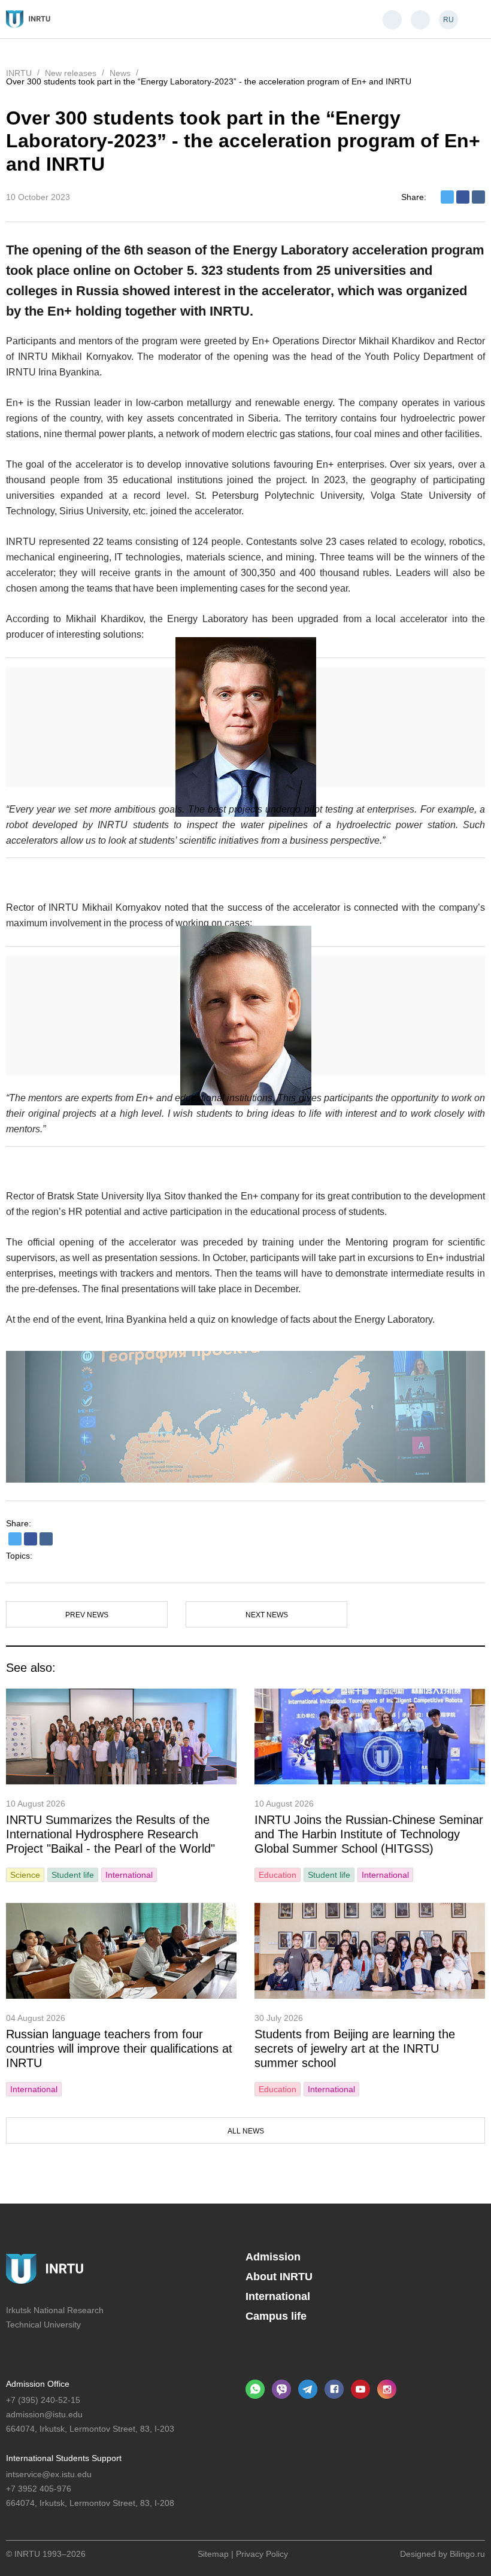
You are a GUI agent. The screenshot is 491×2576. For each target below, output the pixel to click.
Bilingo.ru (467, 2554)
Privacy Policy (262, 2554)
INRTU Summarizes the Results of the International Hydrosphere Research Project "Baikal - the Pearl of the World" (110, 1834)
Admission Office (38, 2384)
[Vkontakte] (478, 197)
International (129, 1875)
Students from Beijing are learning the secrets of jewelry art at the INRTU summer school (355, 2048)
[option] (245, 1417)
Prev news (87, 1615)
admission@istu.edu (44, 2414)
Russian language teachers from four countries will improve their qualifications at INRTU (119, 2048)
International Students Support (64, 2458)
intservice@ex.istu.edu (49, 2474)
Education (278, 1875)
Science (25, 1875)
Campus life (276, 2316)
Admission (273, 2257)
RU (448, 20)
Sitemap (213, 2554)
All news (246, 2131)
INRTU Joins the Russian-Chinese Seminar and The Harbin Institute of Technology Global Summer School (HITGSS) (369, 1834)
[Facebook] (463, 197)
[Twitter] (447, 197)
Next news (267, 1615)
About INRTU (279, 2277)
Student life (73, 1875)
